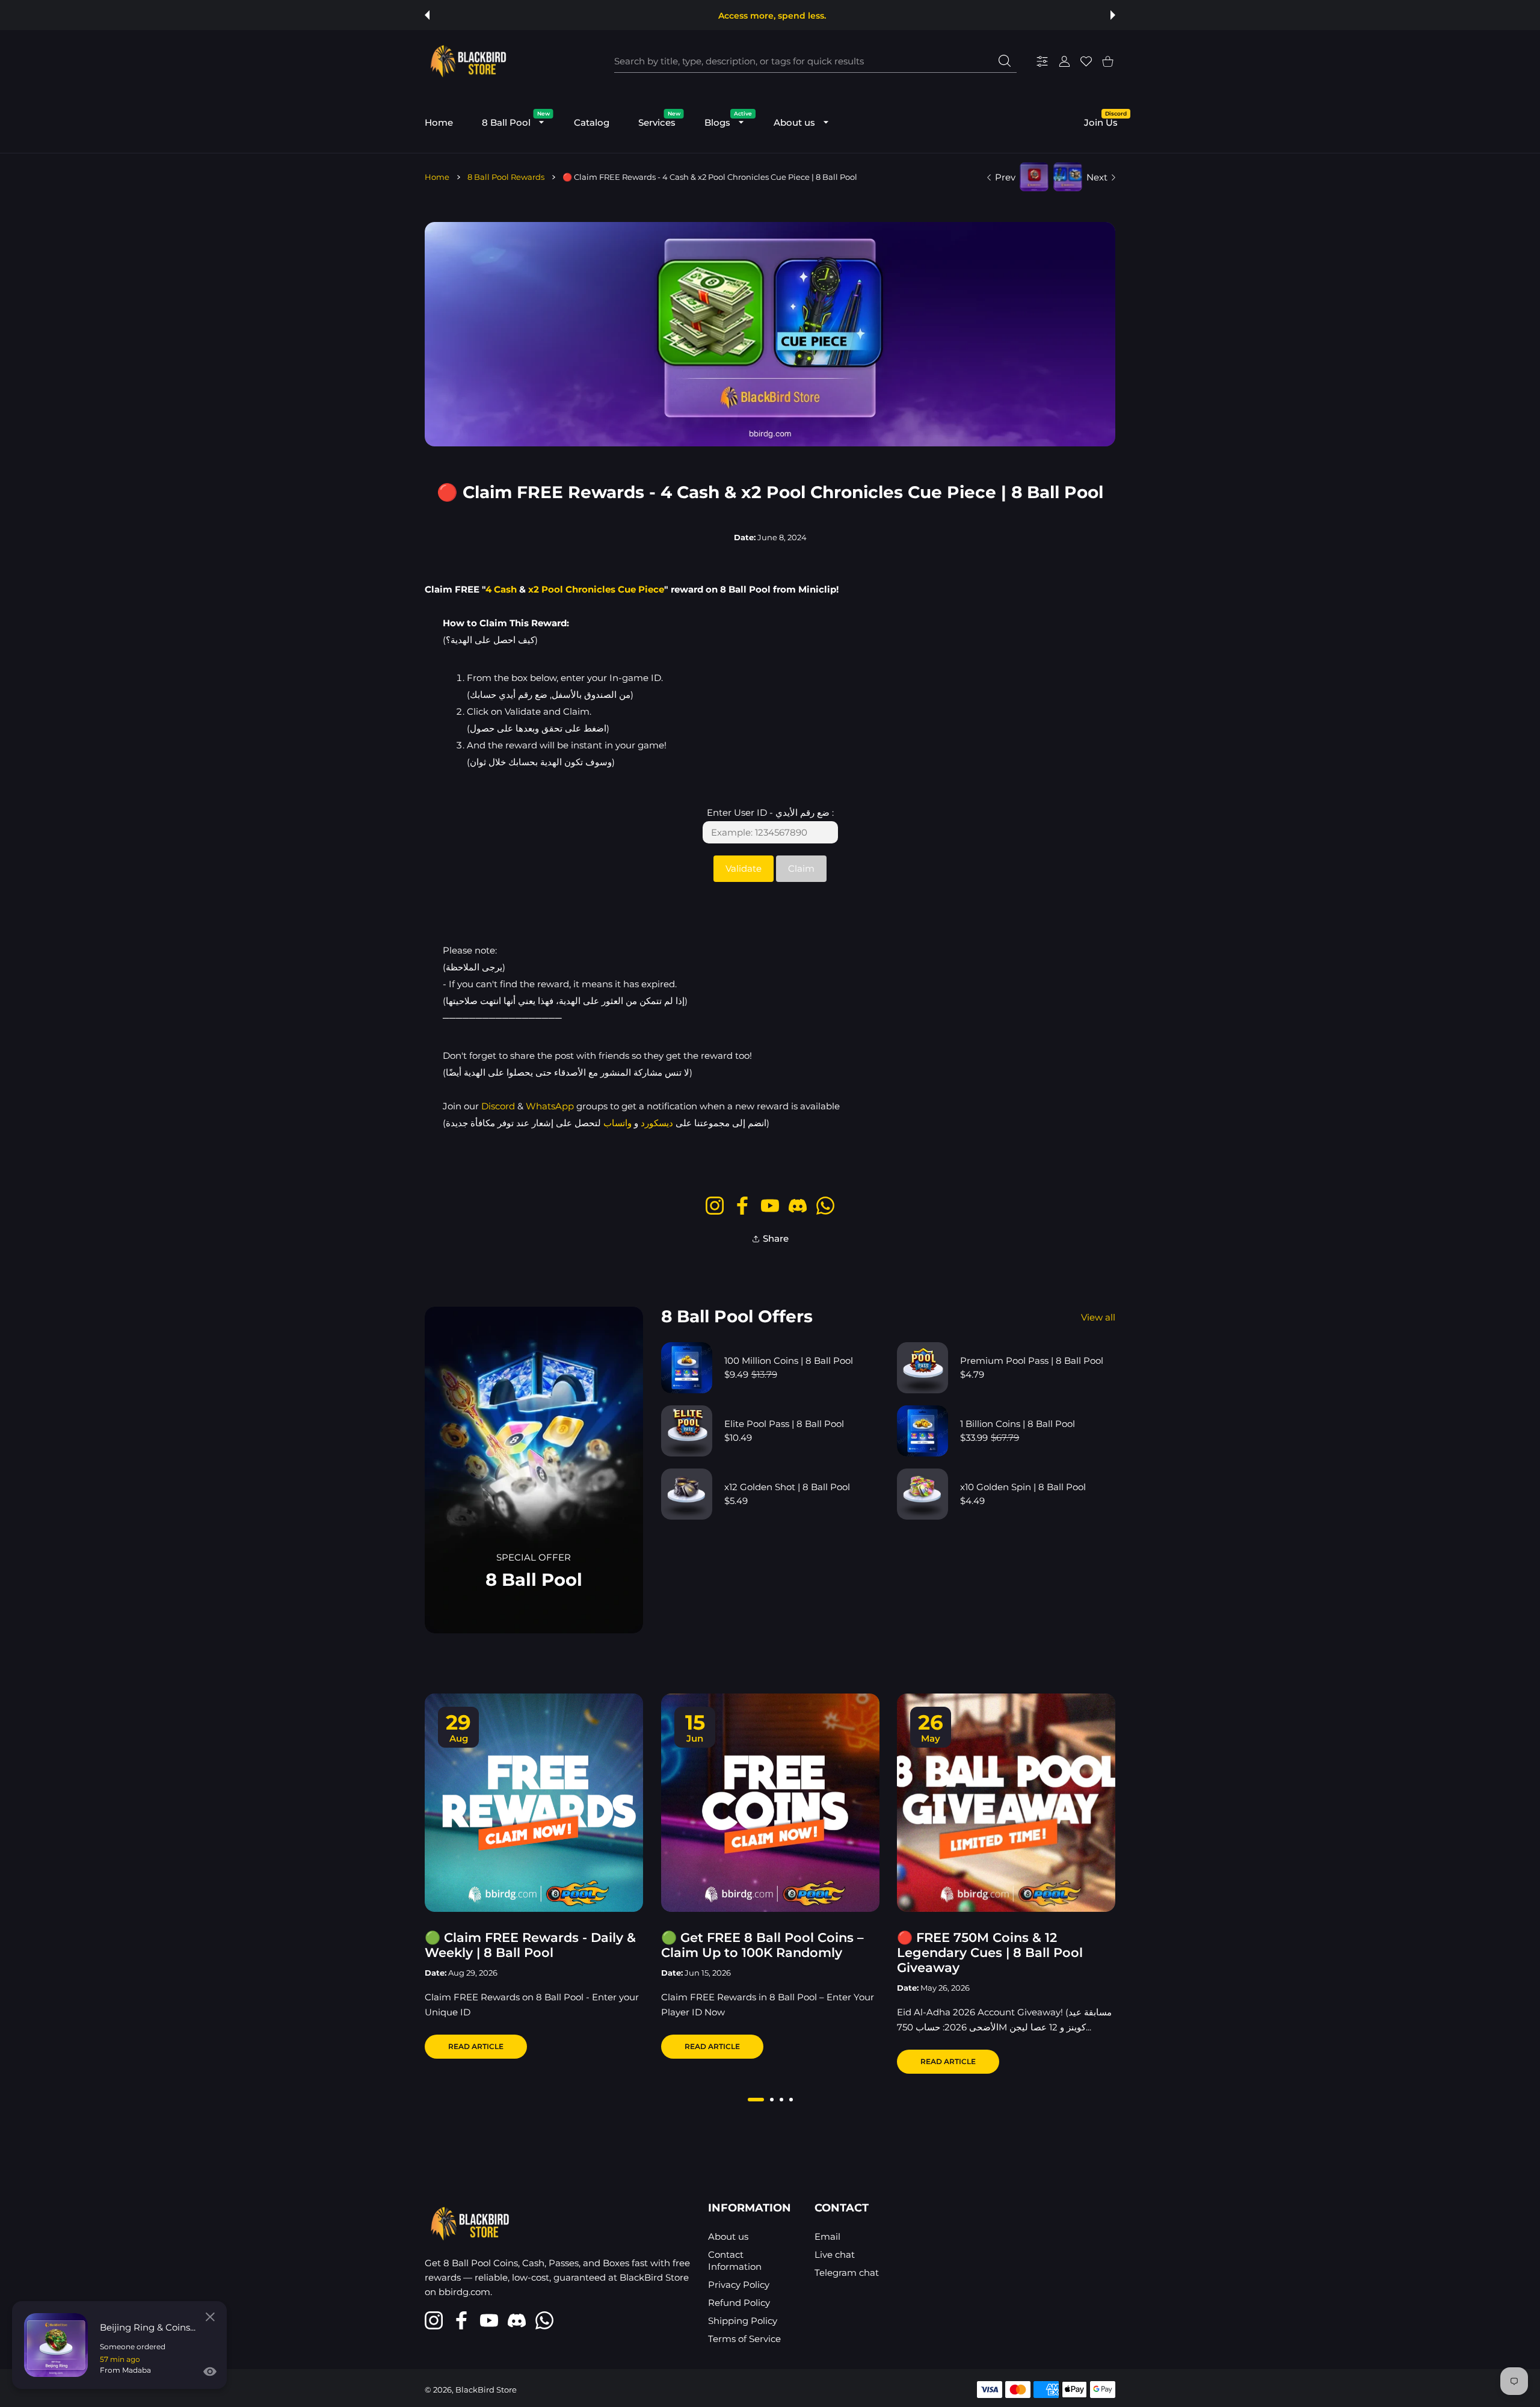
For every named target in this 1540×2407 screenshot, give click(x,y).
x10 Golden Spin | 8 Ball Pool (1023, 1487)
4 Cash (501, 589)
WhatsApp (550, 1106)
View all (1098, 1317)
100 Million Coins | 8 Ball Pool (789, 1361)
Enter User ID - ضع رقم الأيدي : (770, 812)
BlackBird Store (486, 2390)
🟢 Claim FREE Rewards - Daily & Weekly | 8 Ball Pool (530, 1945)
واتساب (618, 1123)
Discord (498, 1106)
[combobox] (815, 61)
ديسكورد (657, 1123)
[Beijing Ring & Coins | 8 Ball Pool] (56, 2345)
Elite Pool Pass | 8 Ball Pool (784, 1424)
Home (437, 177)
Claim (801, 868)
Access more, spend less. (772, 16)
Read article (476, 2046)
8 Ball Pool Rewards (506, 177)
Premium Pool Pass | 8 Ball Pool (1032, 1361)
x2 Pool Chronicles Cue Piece (596, 589)
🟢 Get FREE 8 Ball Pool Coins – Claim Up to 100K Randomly (762, 1945)
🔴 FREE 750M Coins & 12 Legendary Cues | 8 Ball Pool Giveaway (990, 1952)
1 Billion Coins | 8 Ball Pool (1018, 1424)
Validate (744, 868)
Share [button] (776, 1238)
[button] (427, 15)
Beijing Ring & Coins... (148, 2327)
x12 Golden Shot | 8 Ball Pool (787, 1487)
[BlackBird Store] (467, 61)
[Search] (1005, 61)
